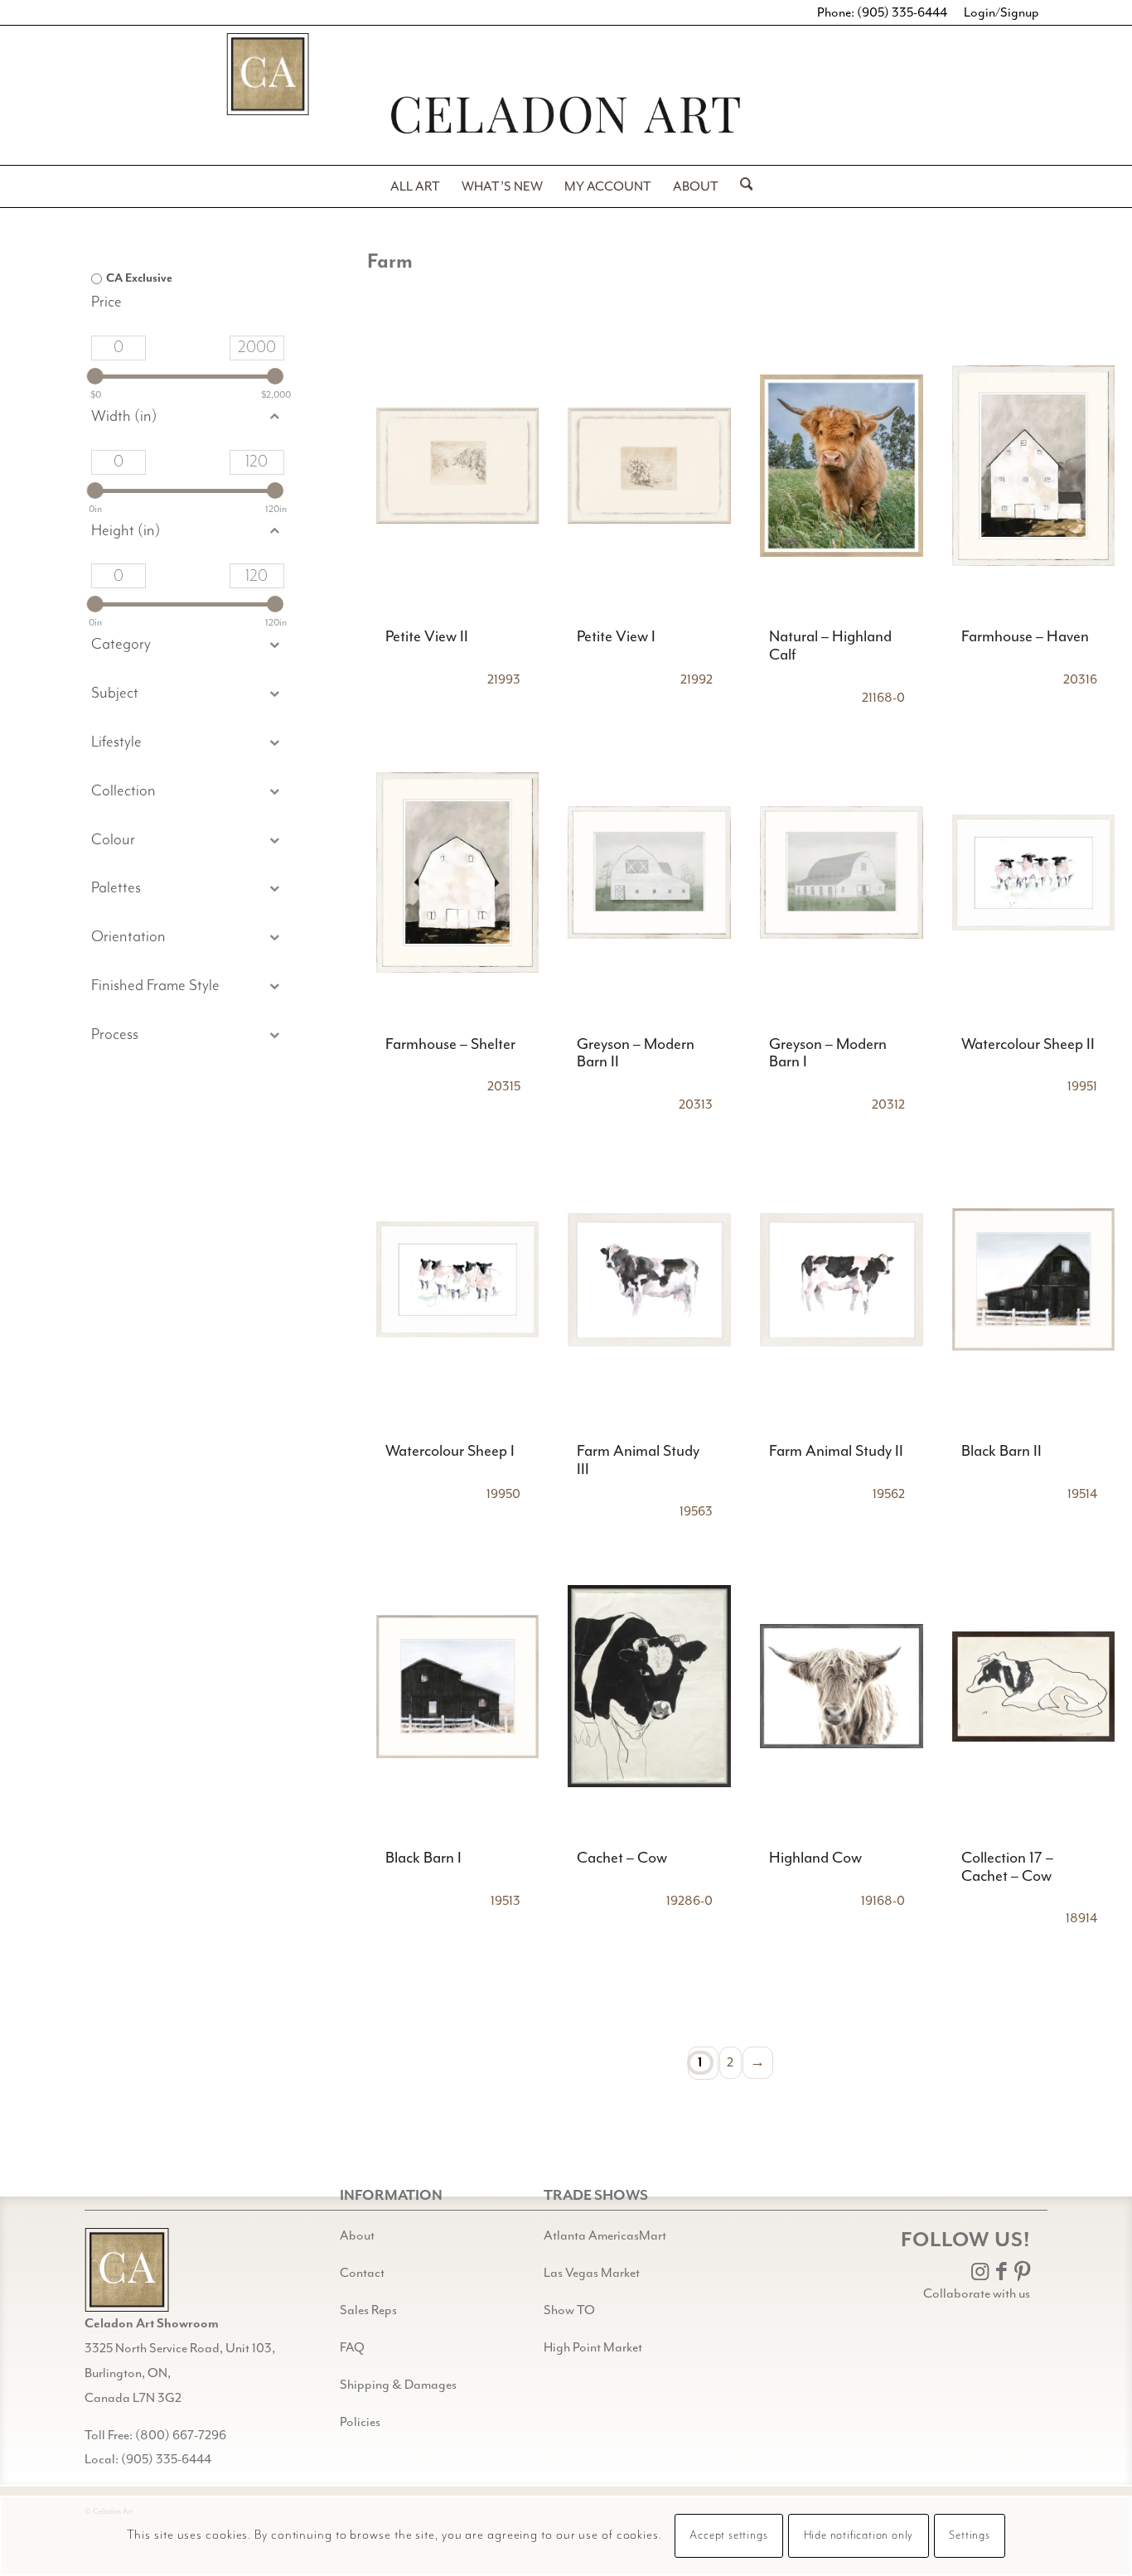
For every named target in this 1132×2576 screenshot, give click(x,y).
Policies (360, 2422)
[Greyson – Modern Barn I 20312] (842, 872)
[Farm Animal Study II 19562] (842, 1279)
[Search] (741, 186)
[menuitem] (415, 186)
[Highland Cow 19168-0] (842, 1686)
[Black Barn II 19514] (1034, 1279)
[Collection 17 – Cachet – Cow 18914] (1034, 1686)
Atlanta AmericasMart (605, 2235)
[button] (187, 694)
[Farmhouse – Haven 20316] (1034, 465)
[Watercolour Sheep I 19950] (458, 1279)
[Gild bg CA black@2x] (127, 2270)
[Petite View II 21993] (458, 465)
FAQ (352, 2347)
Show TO (569, 2310)
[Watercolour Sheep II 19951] (1034, 872)
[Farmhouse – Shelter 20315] (458, 872)
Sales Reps (368, 2310)
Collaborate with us (977, 2293)
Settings (969, 2536)
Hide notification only (859, 2536)
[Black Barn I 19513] (458, 1686)
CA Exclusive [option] (139, 278)
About (357, 2235)
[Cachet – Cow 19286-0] (649, 1686)
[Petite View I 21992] (649, 465)
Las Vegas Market (592, 2273)
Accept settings (728, 2536)
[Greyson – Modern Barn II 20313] (649, 872)
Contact (362, 2273)
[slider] (95, 376)
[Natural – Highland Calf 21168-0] (842, 465)
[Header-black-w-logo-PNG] (566, 115)
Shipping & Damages (398, 2385)
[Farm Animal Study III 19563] (649, 1279)
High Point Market (593, 2347)
